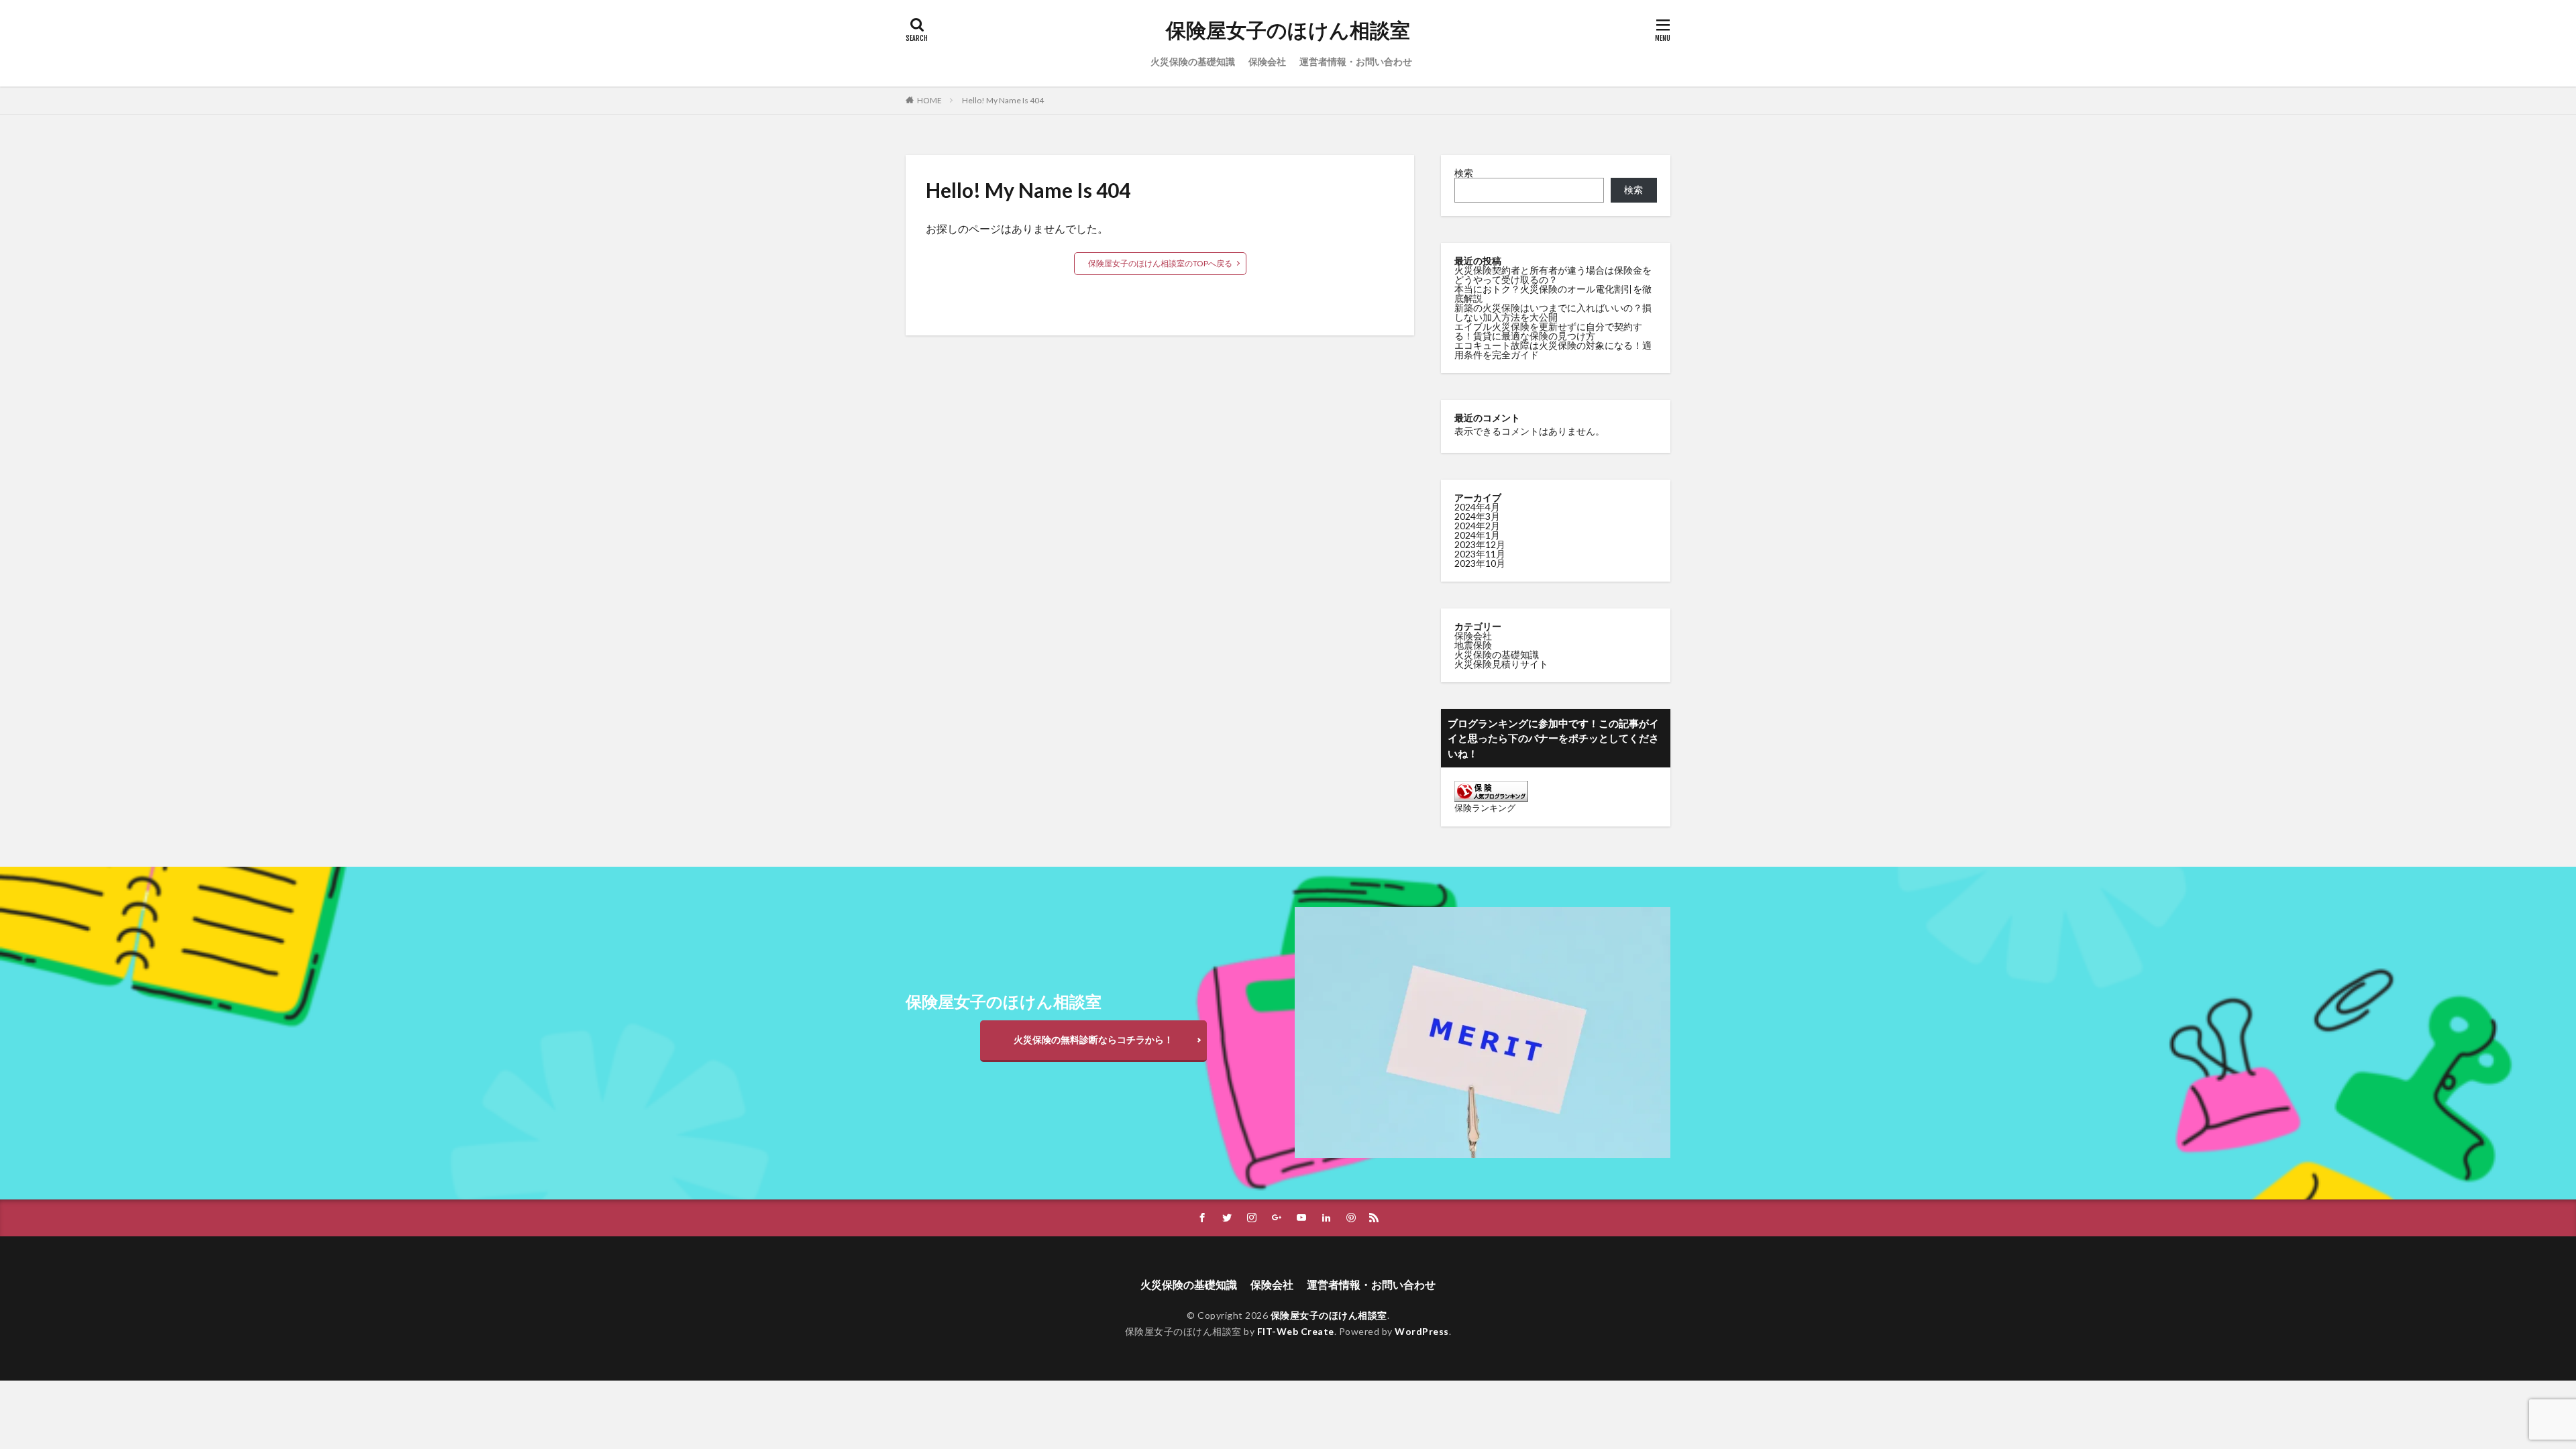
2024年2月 (1477, 526)
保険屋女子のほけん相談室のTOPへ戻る (1160, 263)
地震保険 (1473, 645)
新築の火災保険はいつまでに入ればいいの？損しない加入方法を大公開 (1553, 312)
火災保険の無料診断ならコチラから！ (1093, 1039)
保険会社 (1267, 61)
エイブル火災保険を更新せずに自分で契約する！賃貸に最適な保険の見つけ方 (1548, 331)
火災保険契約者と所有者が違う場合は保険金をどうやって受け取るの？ (1553, 275)
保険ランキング (1485, 808)
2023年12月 (1480, 544)
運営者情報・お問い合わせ (1356, 61)
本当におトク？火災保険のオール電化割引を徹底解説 (1553, 293)
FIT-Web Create (1296, 1331)
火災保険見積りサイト (1501, 664)
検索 (1464, 173)
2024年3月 (1477, 516)
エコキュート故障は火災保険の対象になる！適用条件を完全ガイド (1553, 350)
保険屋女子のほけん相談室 (1288, 30)
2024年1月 (1477, 535)
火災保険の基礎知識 (1193, 61)
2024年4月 (1477, 507)
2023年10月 (1480, 563)
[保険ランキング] (1491, 798)
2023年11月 (1480, 554)
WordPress (1422, 1331)
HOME (929, 100)
